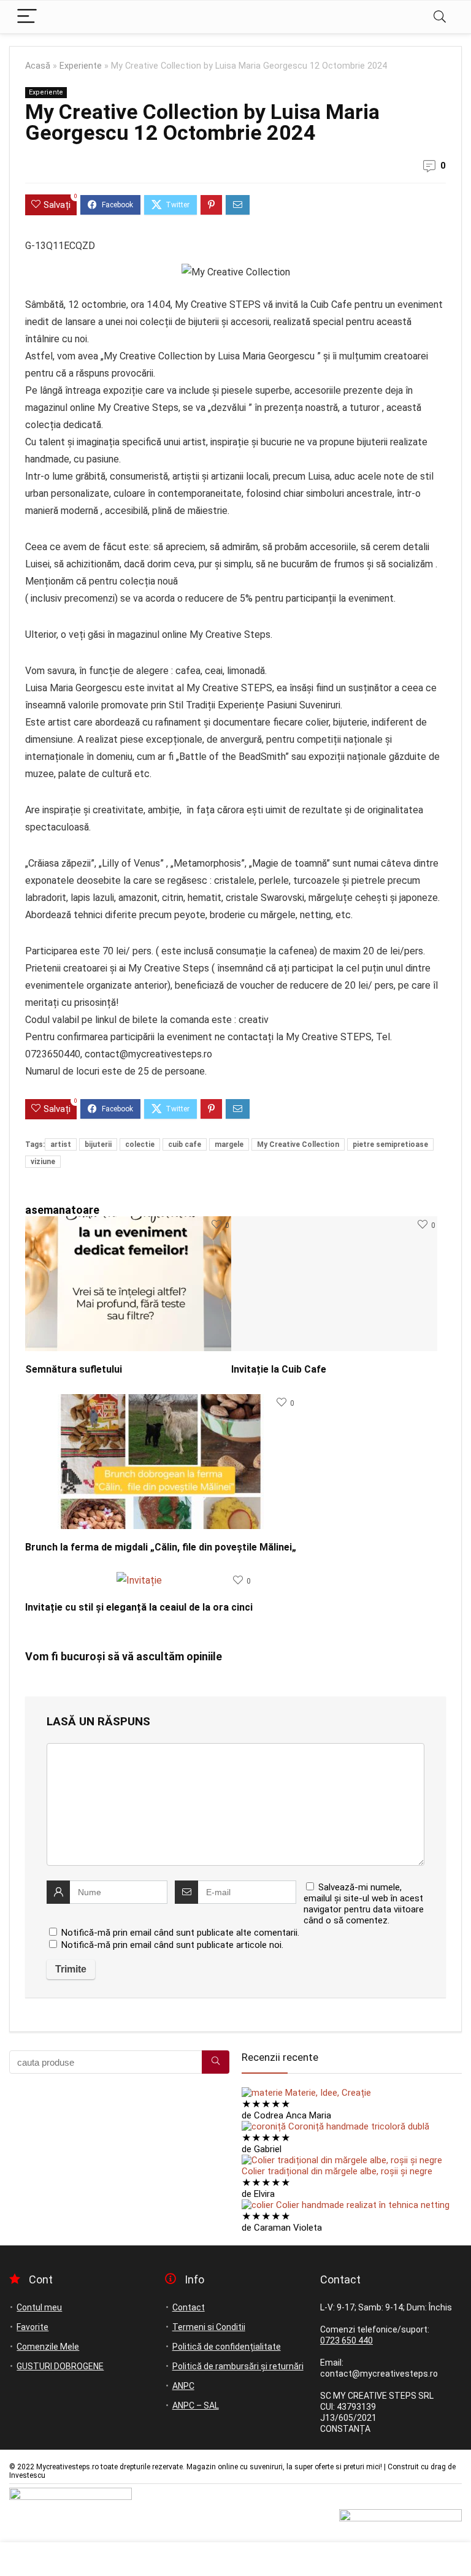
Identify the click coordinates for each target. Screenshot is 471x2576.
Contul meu (39, 2307)
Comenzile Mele (48, 2347)
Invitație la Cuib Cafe (279, 1369)
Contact (189, 2307)
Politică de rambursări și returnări (238, 2366)
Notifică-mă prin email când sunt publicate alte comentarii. (180, 1933)
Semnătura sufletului (75, 1369)
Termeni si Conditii (209, 2327)
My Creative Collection (298, 1144)
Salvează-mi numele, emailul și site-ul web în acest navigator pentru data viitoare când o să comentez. (364, 1904)
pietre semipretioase (390, 1144)
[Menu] (27, 17)
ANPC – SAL (196, 2405)
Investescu (27, 2475)
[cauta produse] (216, 2062)
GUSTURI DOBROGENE (60, 2366)
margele (229, 1144)
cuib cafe (185, 1144)
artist (61, 1144)
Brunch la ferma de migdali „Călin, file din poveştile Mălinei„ (161, 1547)
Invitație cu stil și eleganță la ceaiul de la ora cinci (139, 1607)
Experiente (81, 66)
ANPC (183, 2386)
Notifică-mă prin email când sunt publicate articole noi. (172, 1945)
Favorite (33, 2327)
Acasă (38, 66)
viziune (43, 1162)
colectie (140, 1144)
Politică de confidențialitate (227, 2347)
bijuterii (98, 1144)
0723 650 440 (347, 2340)
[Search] (440, 17)
